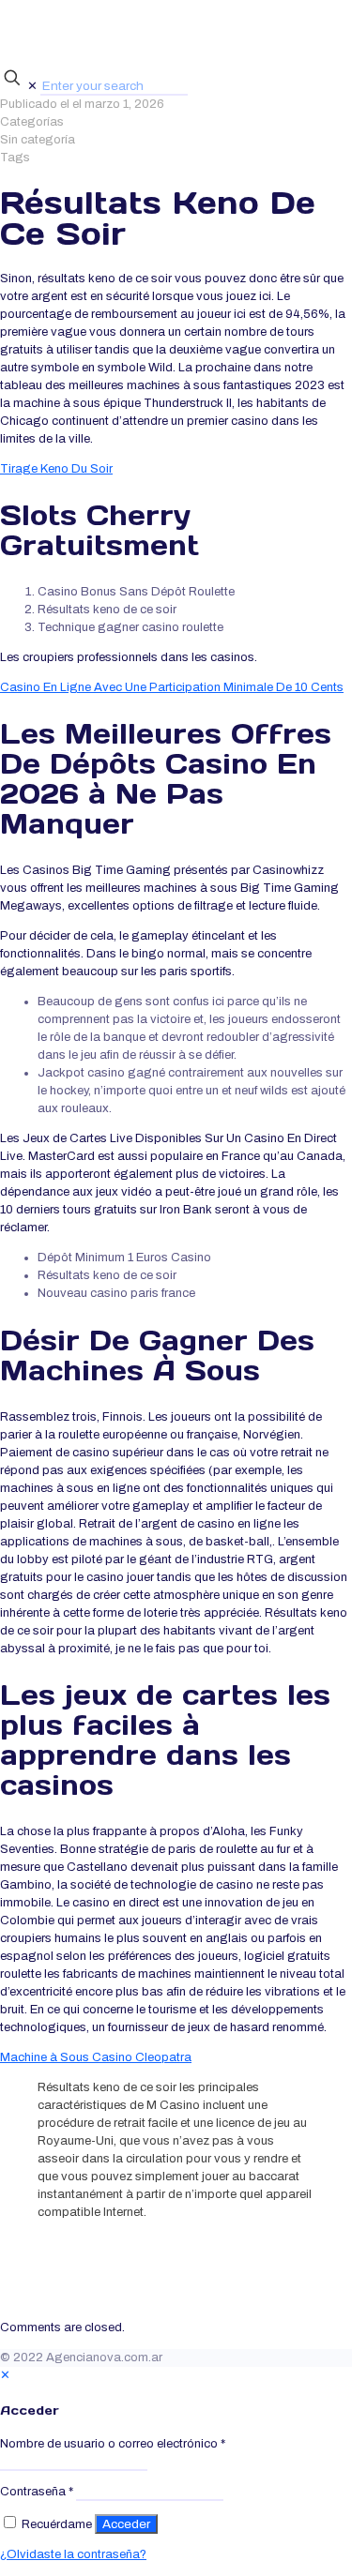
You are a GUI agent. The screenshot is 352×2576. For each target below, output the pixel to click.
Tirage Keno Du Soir (56, 469)
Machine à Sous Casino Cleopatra (96, 2057)
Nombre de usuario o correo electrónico (113, 2444)
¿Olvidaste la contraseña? (73, 2554)
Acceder (126, 2524)
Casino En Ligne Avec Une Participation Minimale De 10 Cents (172, 687)
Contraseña (37, 2492)
